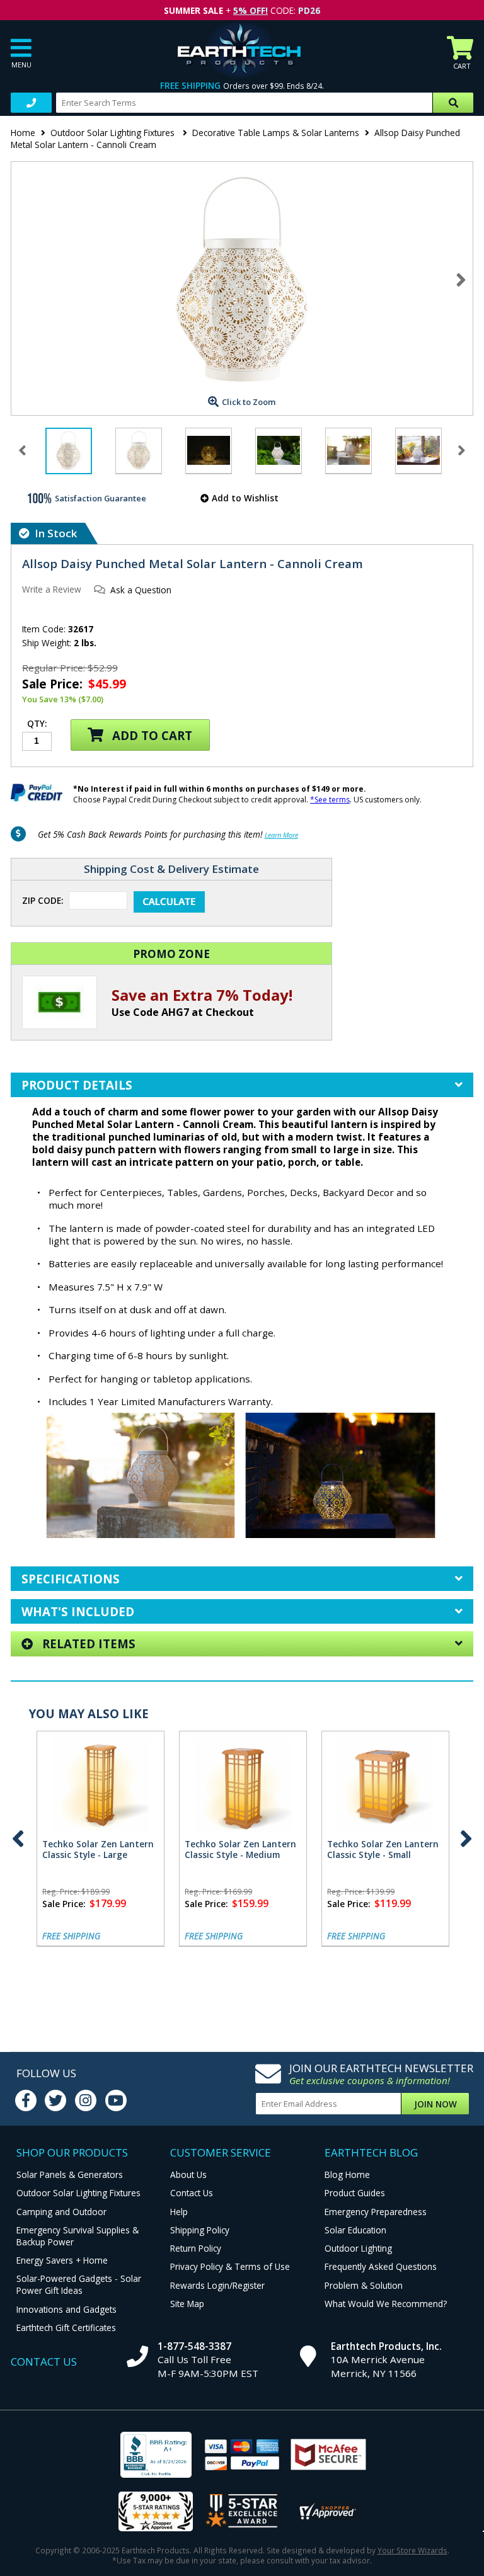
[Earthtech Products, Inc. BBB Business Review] (156, 2456)
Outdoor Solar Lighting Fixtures (114, 133)
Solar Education (355, 2230)
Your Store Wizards (412, 2550)
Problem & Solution (364, 2285)
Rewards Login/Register (217, 2285)
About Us (188, 2174)
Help (179, 2212)
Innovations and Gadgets (66, 2309)
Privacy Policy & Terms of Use (230, 2266)
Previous (18, 1839)
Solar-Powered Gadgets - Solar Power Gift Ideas (79, 2284)
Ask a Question (141, 590)
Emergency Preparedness (376, 2212)
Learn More (281, 835)
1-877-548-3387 (194, 2346)
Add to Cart (151, 735)
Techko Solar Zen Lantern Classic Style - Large (98, 1849)
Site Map (187, 2304)
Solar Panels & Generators (70, 2174)
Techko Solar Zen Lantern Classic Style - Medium (240, 1849)
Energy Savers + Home (62, 2260)
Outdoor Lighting (358, 2248)
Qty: (37, 724)
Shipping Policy (200, 2230)
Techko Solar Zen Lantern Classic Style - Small (383, 1849)
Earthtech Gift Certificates (66, 2328)
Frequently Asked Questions (381, 2266)
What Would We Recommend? (386, 2304)
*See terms (330, 800)
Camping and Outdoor (61, 2212)
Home (23, 133)
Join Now (435, 2104)
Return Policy (196, 2248)
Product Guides (355, 2193)
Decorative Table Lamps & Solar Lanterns (276, 133)
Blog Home (347, 2174)
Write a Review (52, 589)
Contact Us (192, 2193)
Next (461, 280)
